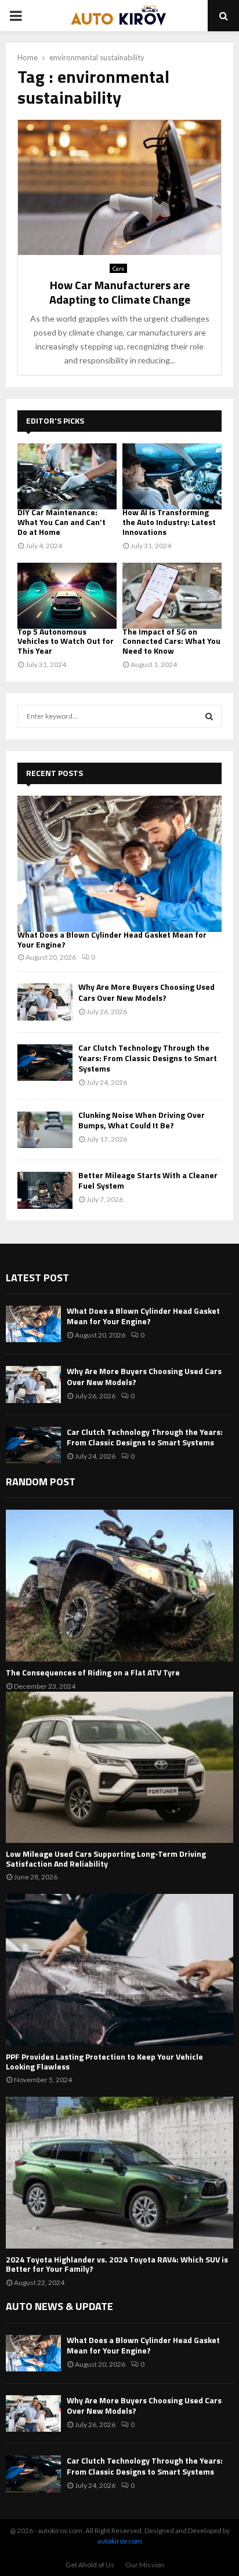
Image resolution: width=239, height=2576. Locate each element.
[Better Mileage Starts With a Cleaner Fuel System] (45, 1190)
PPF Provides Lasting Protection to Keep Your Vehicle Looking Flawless (104, 2061)
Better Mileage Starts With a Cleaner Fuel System (148, 1180)
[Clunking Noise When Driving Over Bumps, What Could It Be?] (45, 1130)
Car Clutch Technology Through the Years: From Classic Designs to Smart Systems (148, 1058)
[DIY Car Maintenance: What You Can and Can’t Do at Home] (67, 476)
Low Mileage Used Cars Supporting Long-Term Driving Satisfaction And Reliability (106, 1859)
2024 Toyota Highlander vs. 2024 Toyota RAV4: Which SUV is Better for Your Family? (117, 2264)
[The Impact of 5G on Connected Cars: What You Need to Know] (172, 596)
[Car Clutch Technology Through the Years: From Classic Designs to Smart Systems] (45, 1063)
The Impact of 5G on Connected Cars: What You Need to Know (171, 641)
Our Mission (145, 2565)
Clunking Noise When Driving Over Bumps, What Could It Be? (142, 1120)
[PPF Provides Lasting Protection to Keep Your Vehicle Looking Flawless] (119, 1970)
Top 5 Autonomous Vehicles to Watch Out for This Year (66, 641)
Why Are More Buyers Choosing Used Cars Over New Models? (146, 992)
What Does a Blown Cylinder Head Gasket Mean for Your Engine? (112, 939)
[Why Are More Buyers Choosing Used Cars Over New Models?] (45, 1002)
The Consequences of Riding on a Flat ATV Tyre (93, 1672)
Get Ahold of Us (90, 2565)
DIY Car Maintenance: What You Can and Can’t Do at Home (61, 522)
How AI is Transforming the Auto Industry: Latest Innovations (169, 522)
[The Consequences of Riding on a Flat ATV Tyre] (119, 1585)
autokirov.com (120, 2541)
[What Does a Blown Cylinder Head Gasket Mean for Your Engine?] (119, 864)
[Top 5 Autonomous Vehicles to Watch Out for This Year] (67, 596)
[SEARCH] (209, 716)
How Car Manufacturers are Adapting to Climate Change (120, 292)
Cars (118, 268)
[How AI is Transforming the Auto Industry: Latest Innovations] (172, 476)
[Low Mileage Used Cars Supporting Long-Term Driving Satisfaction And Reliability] (119, 1767)
